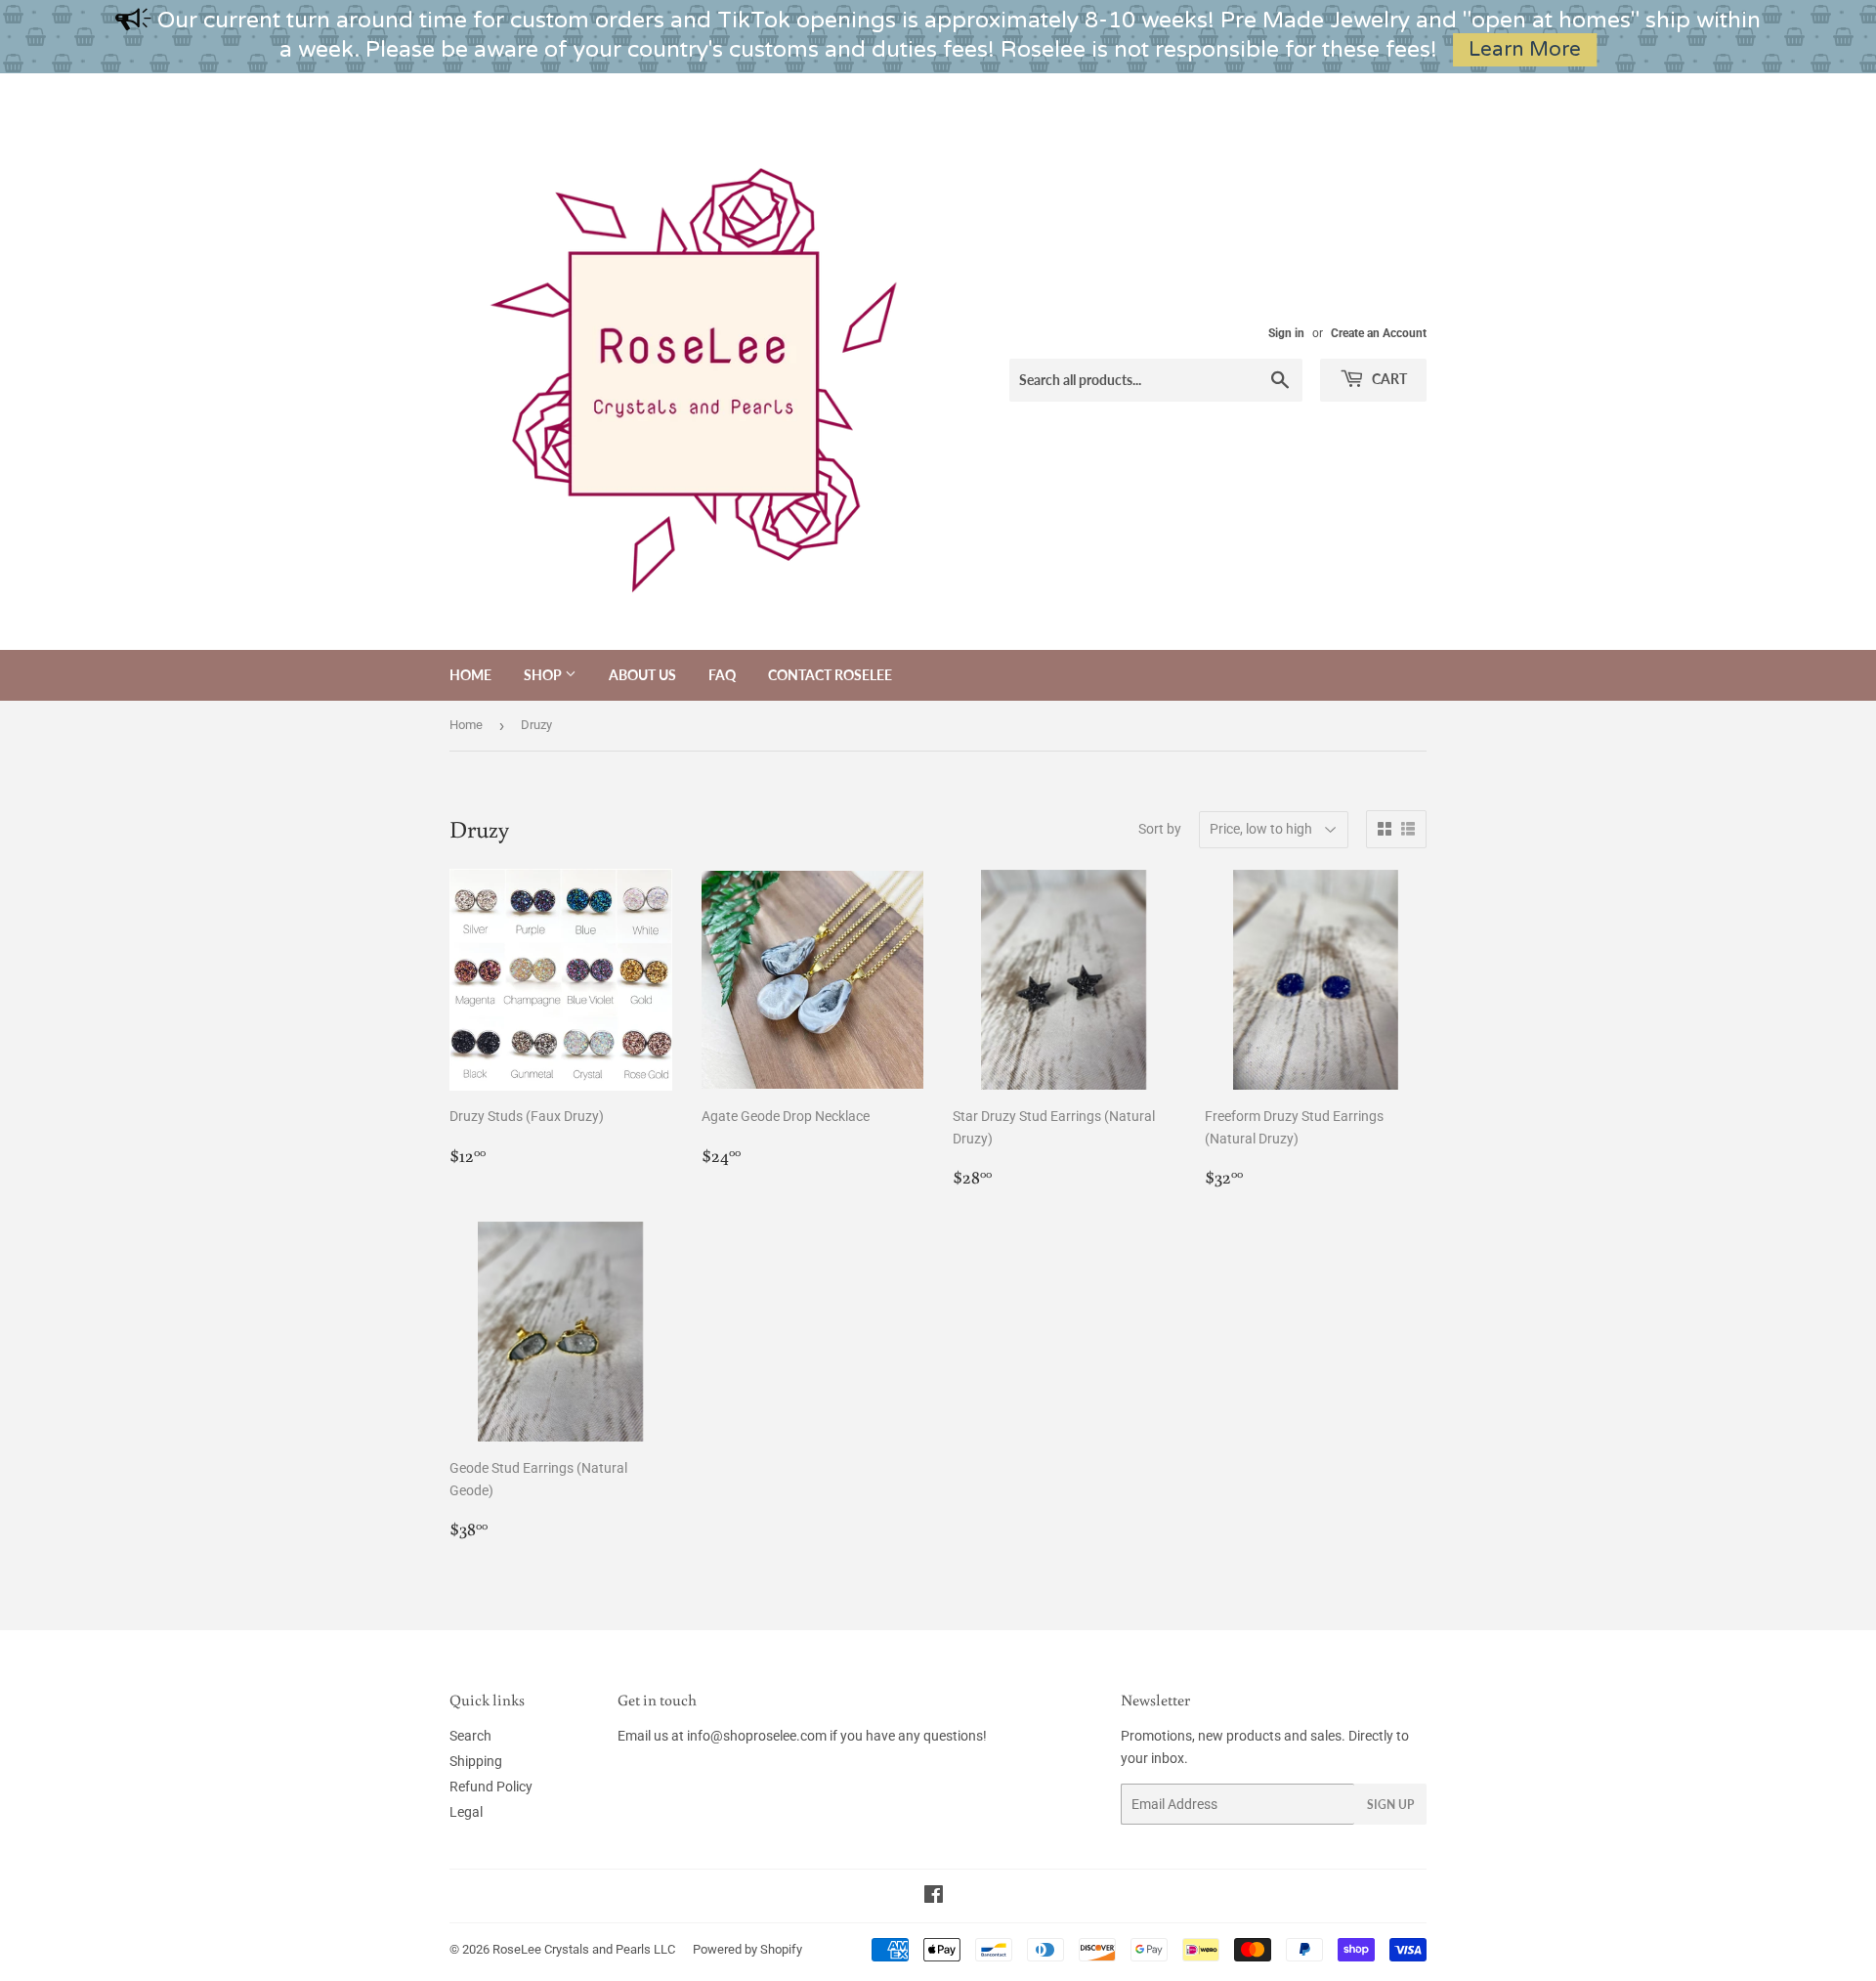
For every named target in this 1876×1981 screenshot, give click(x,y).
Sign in (1286, 333)
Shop (544, 675)
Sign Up (1390, 1805)
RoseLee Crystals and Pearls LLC (584, 1949)
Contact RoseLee (830, 675)
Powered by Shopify (747, 1949)
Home (470, 675)
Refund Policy (491, 1787)
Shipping (476, 1761)
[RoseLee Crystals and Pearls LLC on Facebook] (934, 1897)
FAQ (722, 675)
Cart (1388, 379)
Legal (466, 1812)
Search (470, 1736)
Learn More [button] (1525, 49)
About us (642, 675)
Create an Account (1379, 333)
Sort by (1160, 829)
